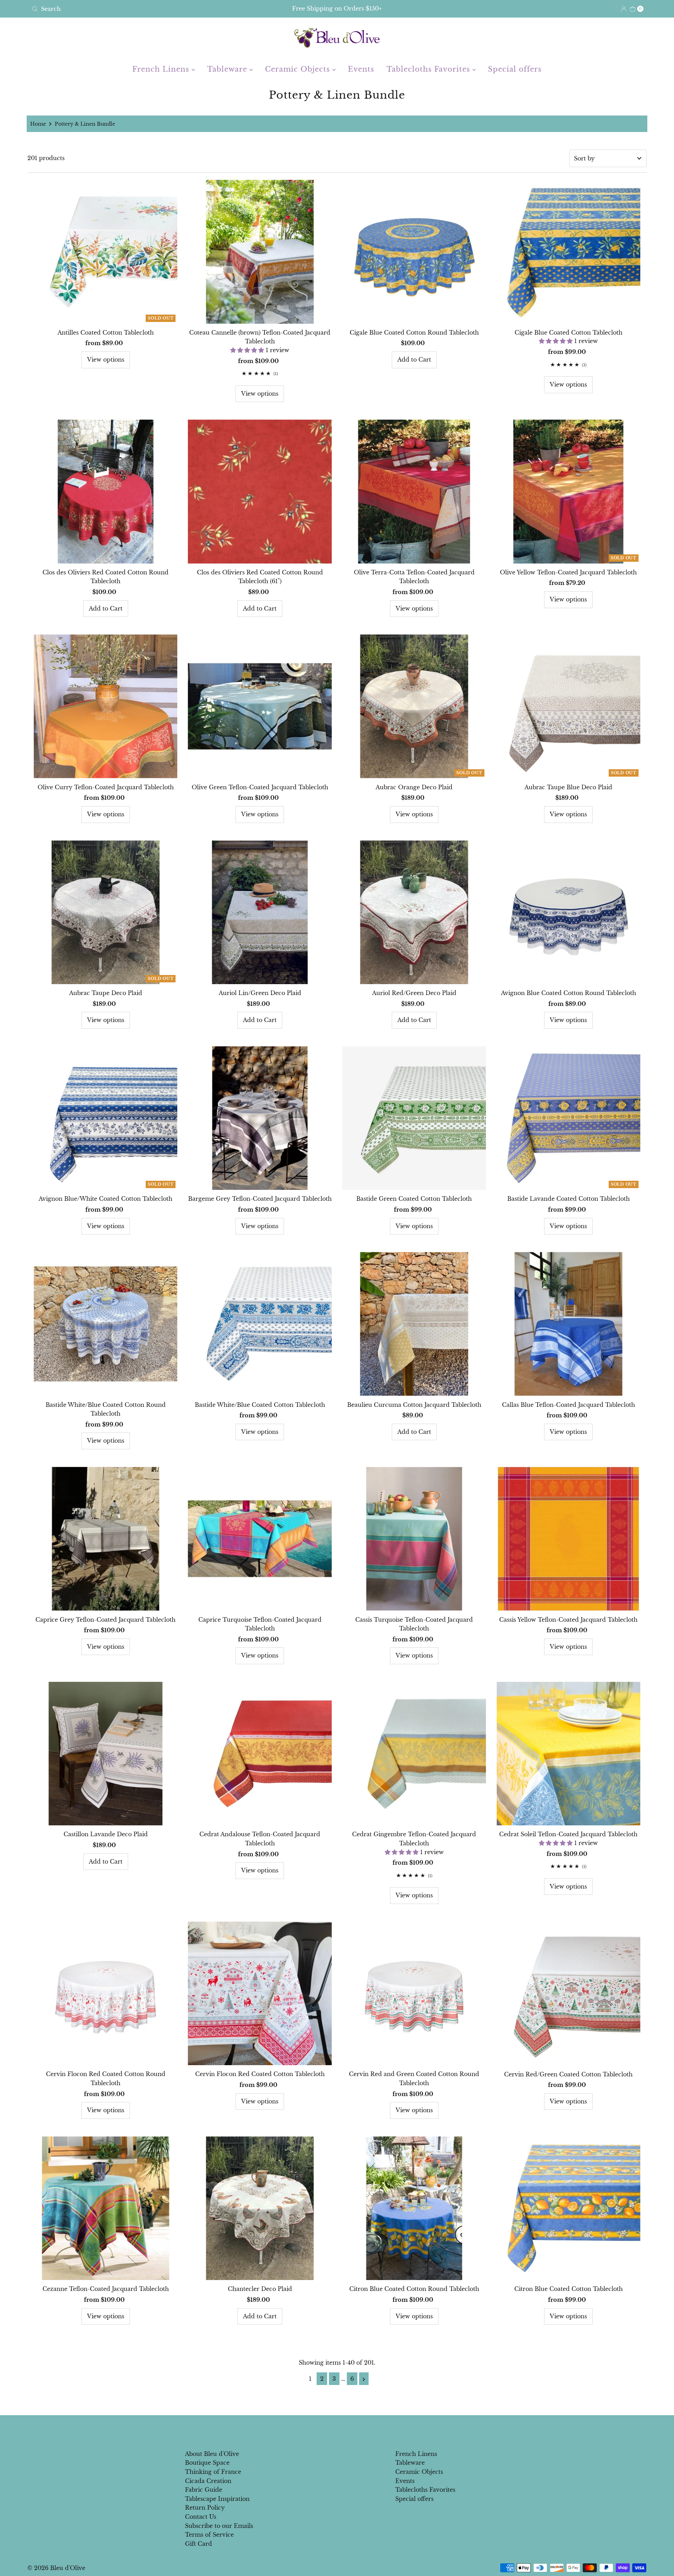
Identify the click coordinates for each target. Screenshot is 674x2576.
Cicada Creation (208, 2481)
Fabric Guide (204, 2490)
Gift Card (199, 2544)
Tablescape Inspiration (217, 2499)
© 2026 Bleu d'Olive (56, 2568)
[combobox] (130, 9)
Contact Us (201, 2517)
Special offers (515, 69)
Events (361, 69)
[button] (248, 350)
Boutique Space (207, 2463)
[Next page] (364, 2379)
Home (38, 124)
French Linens (162, 69)
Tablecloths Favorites (429, 69)
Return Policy (205, 2508)
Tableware (228, 69)
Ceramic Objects (299, 69)
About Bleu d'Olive (212, 2454)
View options (106, 360)
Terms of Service (209, 2535)
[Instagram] (343, 2430)
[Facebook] (330, 2430)
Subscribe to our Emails (219, 2526)
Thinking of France (213, 2472)
